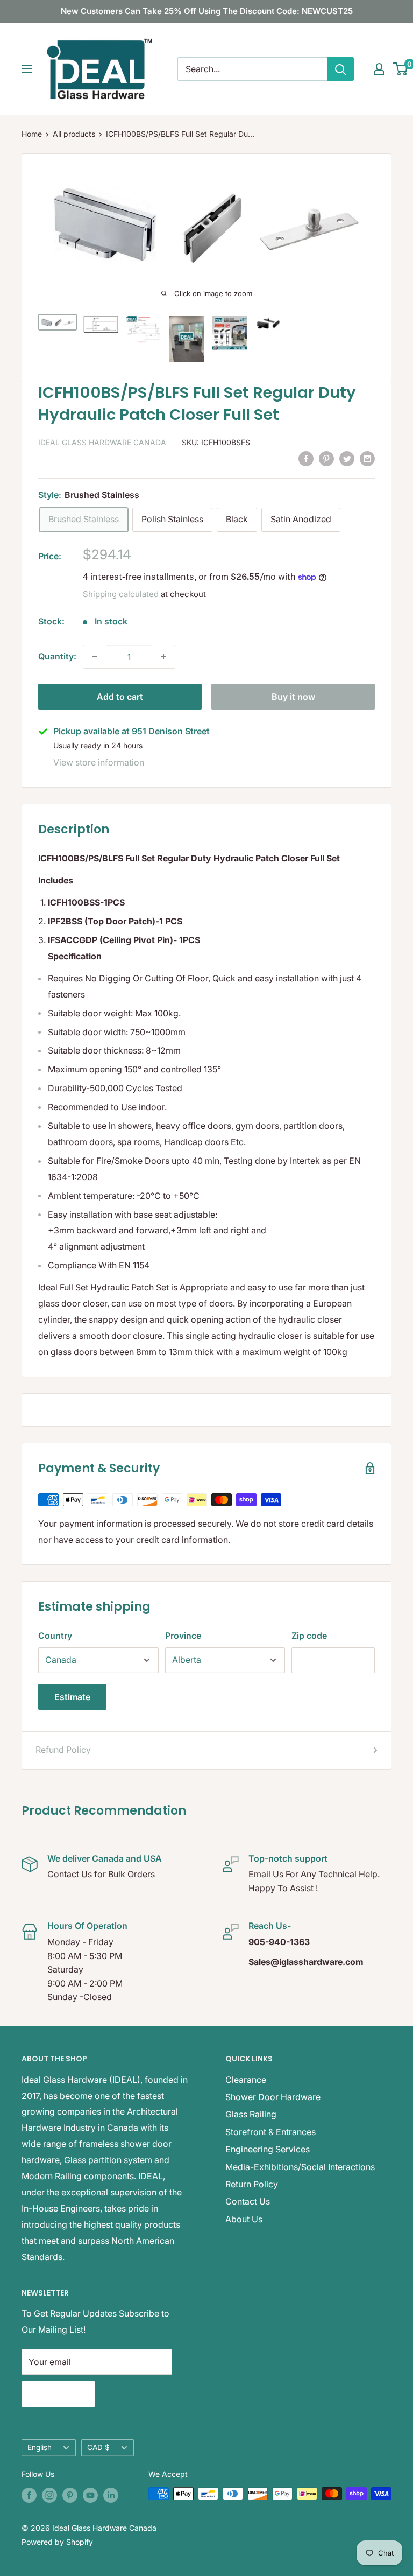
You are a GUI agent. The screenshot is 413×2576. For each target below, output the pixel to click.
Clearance (246, 2080)
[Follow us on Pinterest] (70, 2495)
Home (32, 134)
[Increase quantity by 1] (163, 657)
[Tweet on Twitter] (347, 458)
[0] (401, 69)
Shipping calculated (121, 594)
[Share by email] (367, 458)
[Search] (340, 69)
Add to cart (120, 697)
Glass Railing (251, 2114)
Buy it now (293, 697)
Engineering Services (268, 2149)
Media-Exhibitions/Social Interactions (300, 2167)
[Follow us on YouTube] (90, 2495)
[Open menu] (27, 69)
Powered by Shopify (57, 2542)
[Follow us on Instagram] (49, 2495)
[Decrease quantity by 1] (95, 657)
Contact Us (248, 2201)
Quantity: (57, 656)
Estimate (72, 1697)
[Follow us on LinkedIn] (111, 2495)
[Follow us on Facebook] (29, 2495)
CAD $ (98, 2447)
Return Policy (252, 2184)
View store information (99, 762)
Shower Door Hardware (273, 2097)
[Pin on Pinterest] (326, 458)
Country (55, 1636)
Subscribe (58, 2394)
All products (74, 134)
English (40, 2447)
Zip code (309, 1636)
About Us (244, 2219)
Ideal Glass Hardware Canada (102, 442)
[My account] (379, 69)
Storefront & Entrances (270, 2132)
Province (183, 1636)
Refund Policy (63, 1750)
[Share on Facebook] (306, 458)
